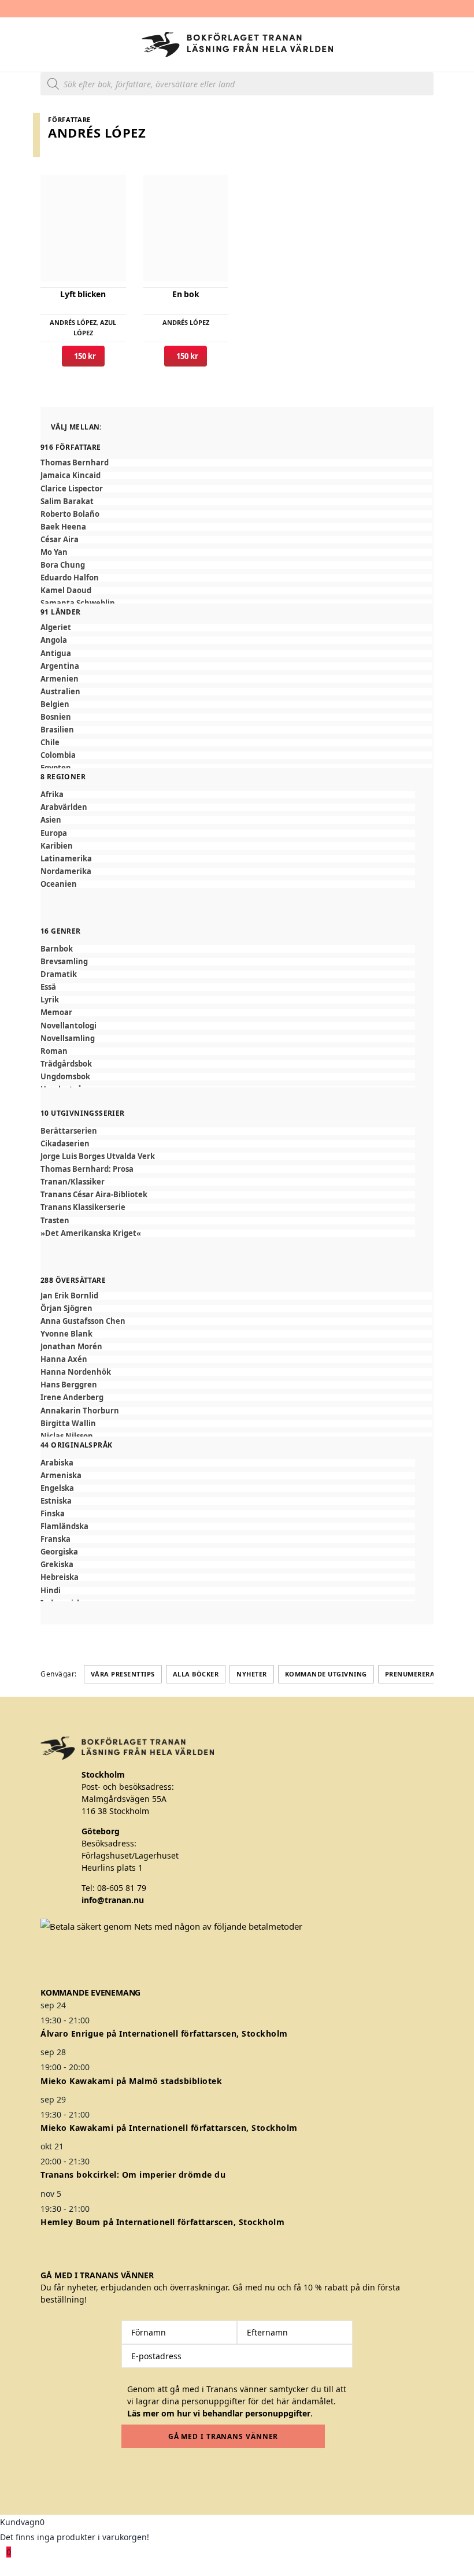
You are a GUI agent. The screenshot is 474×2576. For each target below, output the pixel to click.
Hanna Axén (64, 1359)
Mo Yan (54, 552)
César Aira (60, 540)
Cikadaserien (65, 1144)
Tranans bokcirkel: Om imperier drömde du (133, 2175)
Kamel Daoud (66, 591)
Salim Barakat (67, 501)
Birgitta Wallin (68, 1424)
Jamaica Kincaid (71, 475)
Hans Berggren (69, 1385)
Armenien (60, 679)
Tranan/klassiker (73, 1182)
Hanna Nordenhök (76, 1372)
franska (55, 1539)
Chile (50, 743)
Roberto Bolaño (70, 514)
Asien (51, 820)
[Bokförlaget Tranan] (237, 45)
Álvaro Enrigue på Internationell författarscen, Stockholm (164, 2033)
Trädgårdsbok (66, 1064)
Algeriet (56, 628)
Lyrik (50, 1000)
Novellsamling (68, 1039)
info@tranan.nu (113, 1900)
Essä (48, 987)
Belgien (55, 704)
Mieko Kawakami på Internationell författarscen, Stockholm (169, 2128)
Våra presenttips (123, 1674)
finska (53, 1514)
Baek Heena (63, 527)
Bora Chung (63, 565)
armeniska (61, 1476)
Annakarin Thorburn (80, 1411)
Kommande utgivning (326, 1674)
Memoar (56, 1013)
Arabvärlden (64, 807)
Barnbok (57, 949)
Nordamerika (66, 871)
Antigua (56, 654)
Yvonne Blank (66, 1334)
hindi (51, 1591)
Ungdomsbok (65, 1077)
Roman (54, 1051)
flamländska (64, 1526)
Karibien (57, 846)
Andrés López (73, 322)
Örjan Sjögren (66, 1309)
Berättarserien (69, 1131)
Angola (54, 640)
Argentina (60, 666)
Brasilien (57, 730)
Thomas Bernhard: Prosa (87, 1169)
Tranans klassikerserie (83, 1207)
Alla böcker (196, 1674)
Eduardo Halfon (70, 578)
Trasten (55, 1221)
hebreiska (60, 1577)
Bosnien (56, 717)
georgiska (59, 1552)
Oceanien (59, 884)
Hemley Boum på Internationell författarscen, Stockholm (162, 2222)
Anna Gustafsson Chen (83, 1321)
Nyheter (252, 1674)
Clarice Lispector (72, 489)
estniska (56, 1501)
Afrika (52, 795)
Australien (60, 692)
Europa (54, 833)
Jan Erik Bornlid (69, 1296)
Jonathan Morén (71, 1347)
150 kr (83, 356)
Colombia (58, 755)
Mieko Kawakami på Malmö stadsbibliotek (131, 2081)
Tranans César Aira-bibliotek (94, 1195)
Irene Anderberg (72, 1398)
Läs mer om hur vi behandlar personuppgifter (219, 2413)
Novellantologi (68, 1026)
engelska (57, 1488)
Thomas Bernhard (75, 463)
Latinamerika (66, 859)
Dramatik (59, 974)
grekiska (57, 1565)
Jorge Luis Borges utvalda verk (98, 1156)
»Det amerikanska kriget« (91, 1233)
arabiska (57, 1463)
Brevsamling (64, 962)
